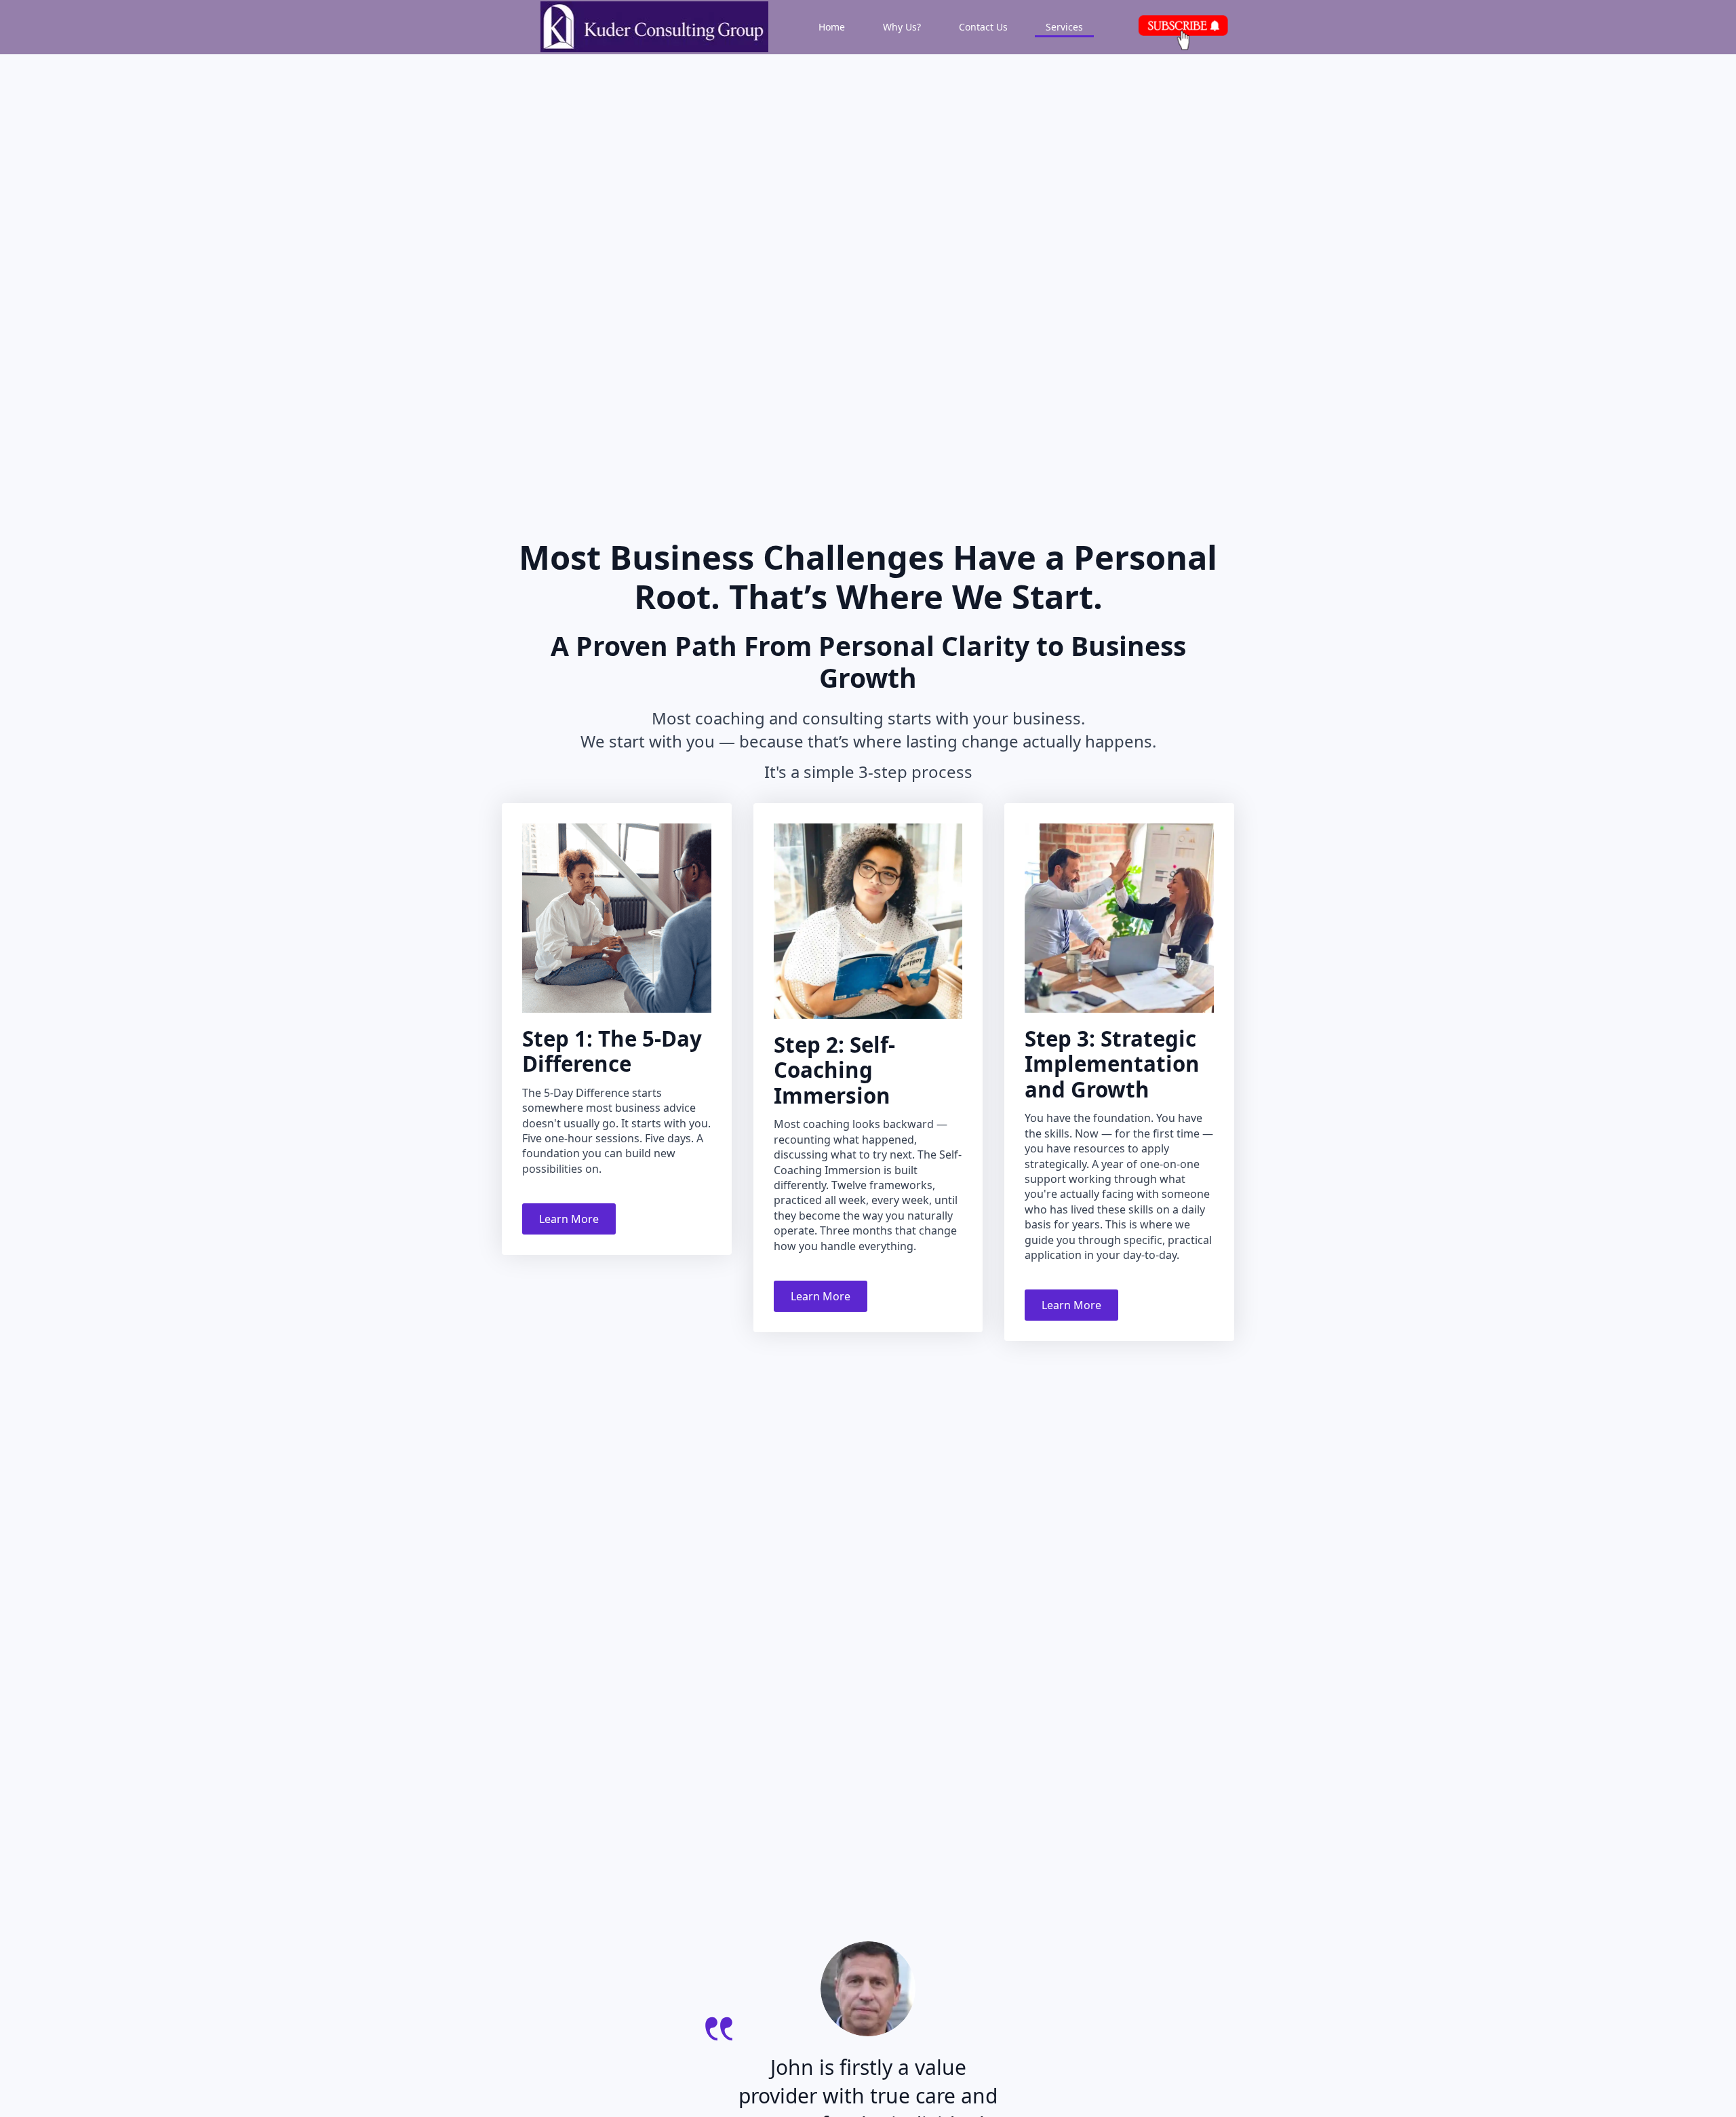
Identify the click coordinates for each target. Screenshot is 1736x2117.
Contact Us (983, 27)
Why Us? (902, 27)
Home (832, 27)
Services (1064, 27)
